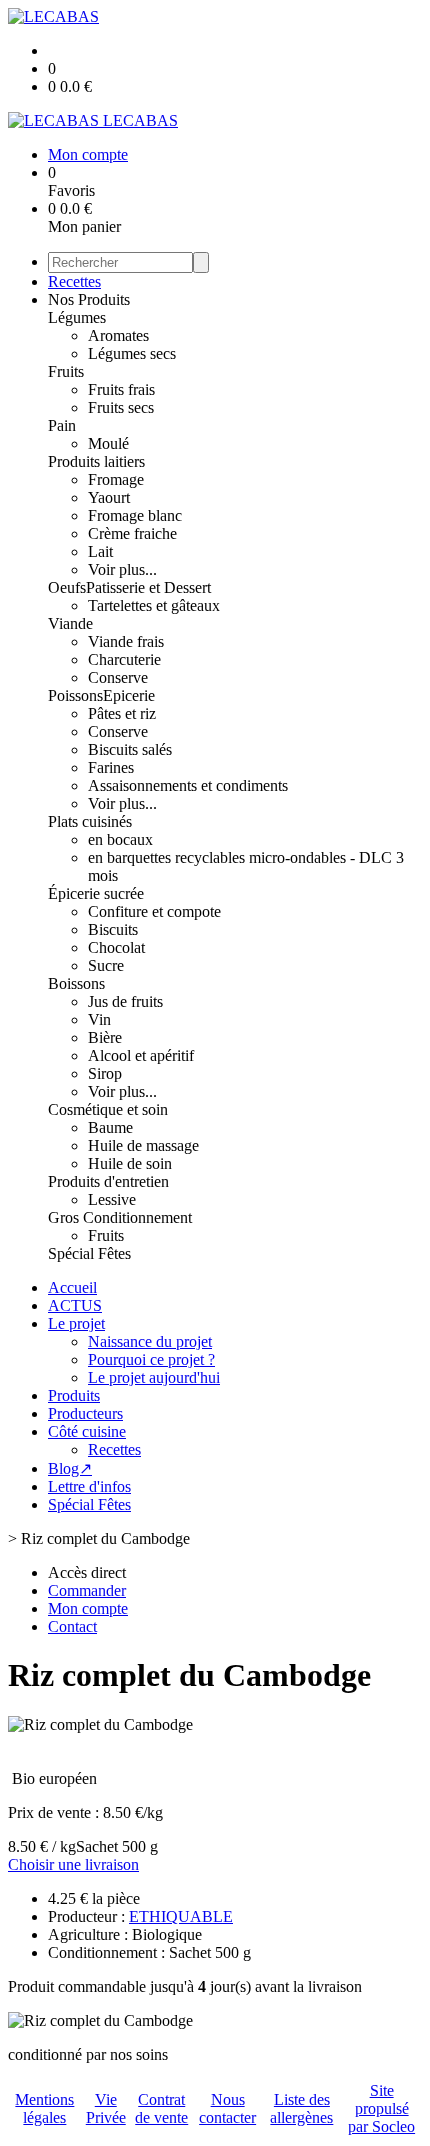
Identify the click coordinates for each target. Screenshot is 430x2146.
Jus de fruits (125, 1001)
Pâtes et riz (122, 713)
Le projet (76, 1323)
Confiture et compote (154, 911)
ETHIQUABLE (181, 1916)
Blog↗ (70, 1468)
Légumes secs (132, 353)
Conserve (118, 677)
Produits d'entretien (108, 1181)
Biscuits (113, 929)
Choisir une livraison (73, 1864)
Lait (100, 551)
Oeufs (67, 587)
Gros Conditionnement (120, 1217)
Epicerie (129, 695)
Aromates (118, 335)
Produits (74, 1395)
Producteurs (85, 1413)
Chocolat (116, 947)
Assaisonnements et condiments (188, 785)
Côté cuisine (87, 1431)
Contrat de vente (161, 2108)
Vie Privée (106, 2108)
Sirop (105, 1073)
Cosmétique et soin (108, 1109)
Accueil (72, 1287)
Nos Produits (89, 299)
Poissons (75, 695)
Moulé (108, 443)
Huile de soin (130, 1163)
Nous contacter (227, 2108)
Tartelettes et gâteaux (154, 605)
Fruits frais (121, 389)
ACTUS (75, 1305)
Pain (62, 425)
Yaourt (109, 497)
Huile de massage (143, 1145)
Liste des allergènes (301, 2108)
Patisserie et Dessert (148, 587)
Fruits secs (121, 407)
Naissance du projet (150, 1341)
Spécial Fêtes (89, 1253)
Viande (70, 623)
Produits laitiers (96, 461)
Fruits (66, 371)
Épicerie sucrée (96, 893)
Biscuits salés (130, 749)
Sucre (106, 965)
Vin (99, 1019)
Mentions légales (44, 2108)
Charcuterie (124, 659)
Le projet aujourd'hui (154, 1377)
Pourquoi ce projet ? (151, 1359)
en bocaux (120, 839)
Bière (105, 1037)
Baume (110, 1127)
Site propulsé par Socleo (381, 2108)
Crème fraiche (132, 533)
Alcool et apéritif (141, 1055)
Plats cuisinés (90, 821)
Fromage (116, 479)
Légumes (77, 317)
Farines (111, 767)
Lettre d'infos (89, 1486)
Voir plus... (122, 569)
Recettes (74, 281)
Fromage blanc (135, 515)
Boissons (76, 983)
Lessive (112, 1199)
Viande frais (126, 641)
